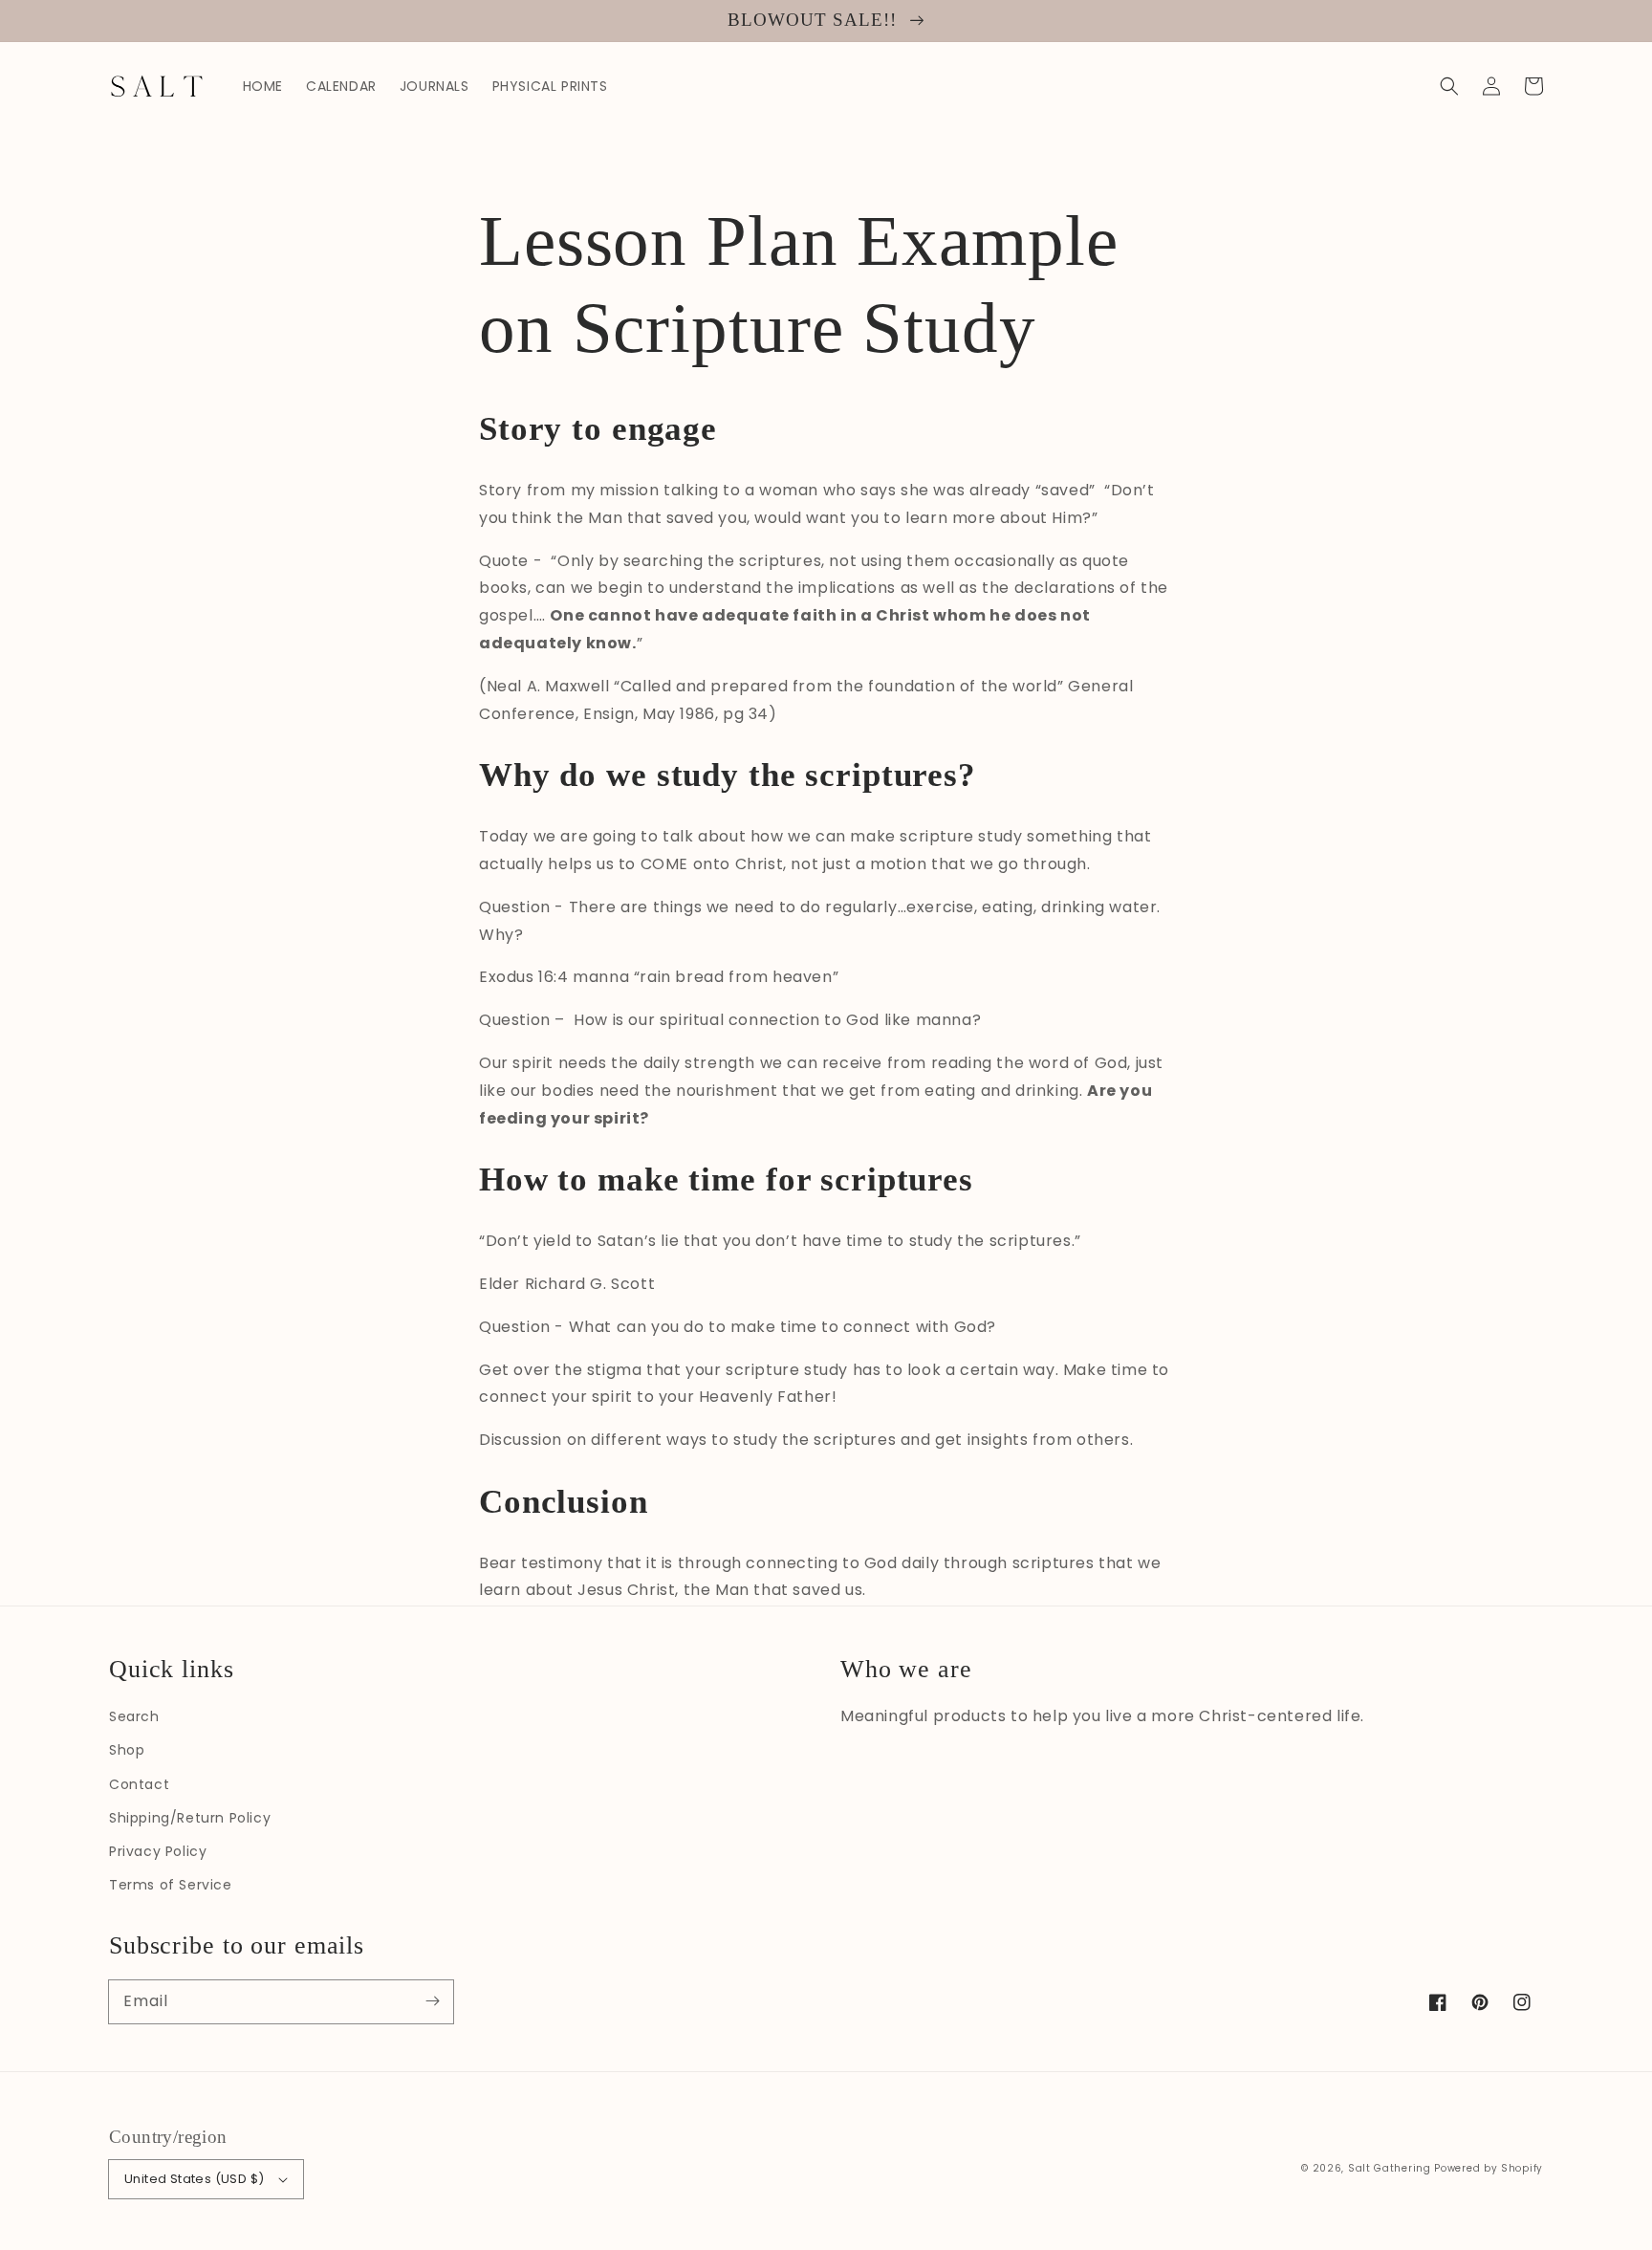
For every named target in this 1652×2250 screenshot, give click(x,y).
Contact (139, 1784)
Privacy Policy (158, 1851)
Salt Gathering (1390, 2168)
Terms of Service (171, 1885)
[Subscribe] (432, 2001)
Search (134, 1716)
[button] (1449, 86)
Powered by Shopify (1489, 2168)
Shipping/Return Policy (190, 1818)
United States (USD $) (194, 2179)
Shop (127, 1750)
